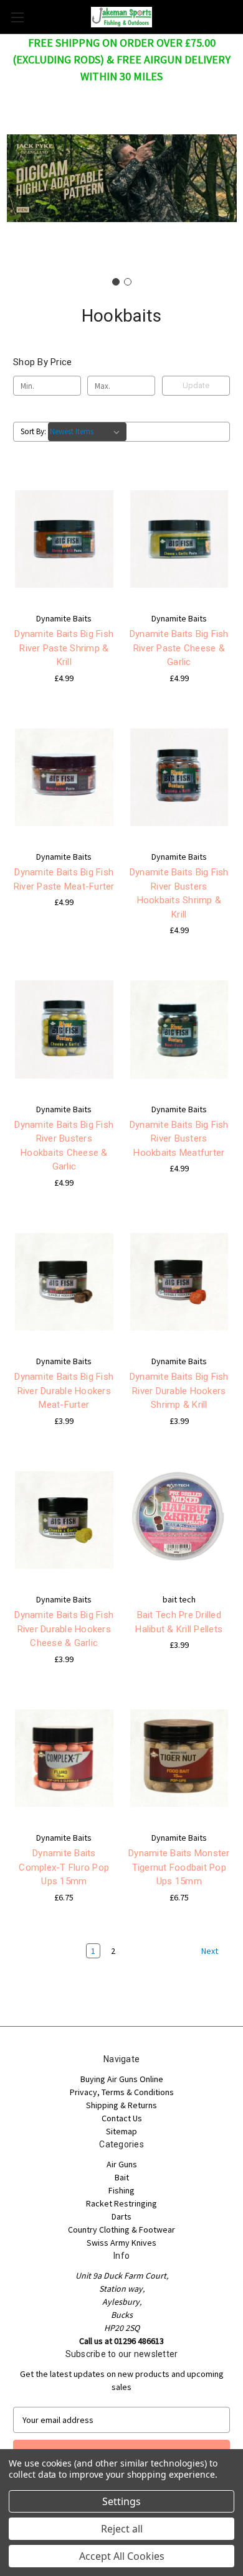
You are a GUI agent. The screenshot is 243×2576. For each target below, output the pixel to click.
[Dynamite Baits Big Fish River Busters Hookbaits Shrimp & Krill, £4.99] (179, 778)
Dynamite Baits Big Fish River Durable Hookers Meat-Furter (64, 1391)
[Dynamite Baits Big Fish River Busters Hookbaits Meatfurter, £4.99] (179, 1030)
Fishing (121, 2190)
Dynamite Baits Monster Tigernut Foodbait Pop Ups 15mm (179, 1867)
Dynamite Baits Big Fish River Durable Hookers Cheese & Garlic (64, 1629)
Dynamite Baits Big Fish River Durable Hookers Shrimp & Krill (179, 1391)
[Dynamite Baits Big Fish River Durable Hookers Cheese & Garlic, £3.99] (64, 1520)
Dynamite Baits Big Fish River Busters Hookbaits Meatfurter (179, 1139)
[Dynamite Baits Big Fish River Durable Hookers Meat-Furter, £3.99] (64, 1282)
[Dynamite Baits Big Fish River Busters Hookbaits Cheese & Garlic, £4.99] (64, 1030)
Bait (122, 2177)
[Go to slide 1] (116, 282)
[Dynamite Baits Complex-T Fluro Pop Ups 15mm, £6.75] (64, 1759)
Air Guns (122, 2164)
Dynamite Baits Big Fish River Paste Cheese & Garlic (179, 648)
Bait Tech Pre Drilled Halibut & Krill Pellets (179, 1622)
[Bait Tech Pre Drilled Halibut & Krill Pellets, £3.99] (179, 1520)
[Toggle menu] (17, 17)
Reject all (122, 2529)
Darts (121, 2216)
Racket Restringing (121, 2203)
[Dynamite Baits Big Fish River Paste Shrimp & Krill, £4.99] (64, 539)
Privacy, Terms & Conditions (122, 2092)
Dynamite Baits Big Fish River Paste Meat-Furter (64, 879)
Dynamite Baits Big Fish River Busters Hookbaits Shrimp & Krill (179, 893)
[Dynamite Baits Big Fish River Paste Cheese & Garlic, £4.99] (179, 539)
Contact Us (122, 2118)
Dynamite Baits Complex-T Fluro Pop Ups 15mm (64, 1867)
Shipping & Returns (121, 2105)
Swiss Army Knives (121, 2243)
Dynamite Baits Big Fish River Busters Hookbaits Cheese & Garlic (64, 1146)
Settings (121, 2501)
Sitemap (121, 2131)
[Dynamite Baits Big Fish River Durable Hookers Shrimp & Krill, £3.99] (179, 1282)
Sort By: (33, 431)
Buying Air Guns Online (122, 2079)
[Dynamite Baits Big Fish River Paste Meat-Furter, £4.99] (64, 778)
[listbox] (87, 432)
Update (196, 385)
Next (211, 1951)
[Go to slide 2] (128, 282)
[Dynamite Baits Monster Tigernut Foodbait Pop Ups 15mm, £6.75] (179, 1759)
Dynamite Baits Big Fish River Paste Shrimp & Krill (64, 648)
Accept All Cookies (122, 2556)
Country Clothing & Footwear (121, 2230)
